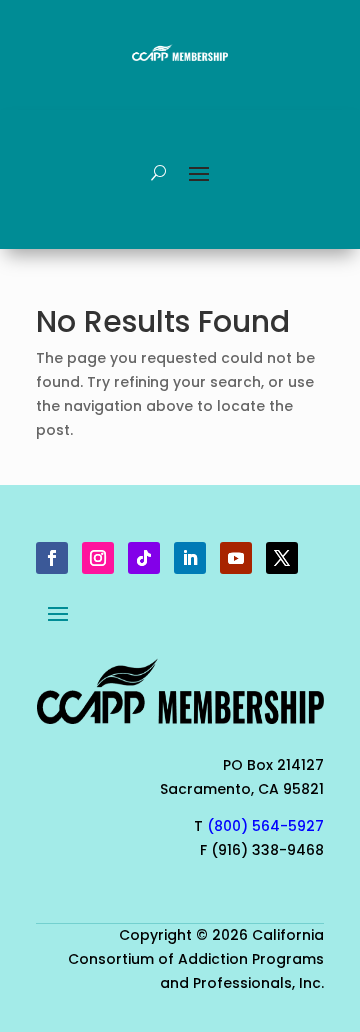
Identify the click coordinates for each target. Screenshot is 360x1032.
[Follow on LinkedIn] (190, 558)
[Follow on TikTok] (144, 558)
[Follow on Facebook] (52, 558)
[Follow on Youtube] (236, 558)
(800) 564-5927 (265, 826)
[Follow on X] (282, 558)
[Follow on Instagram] (98, 558)
